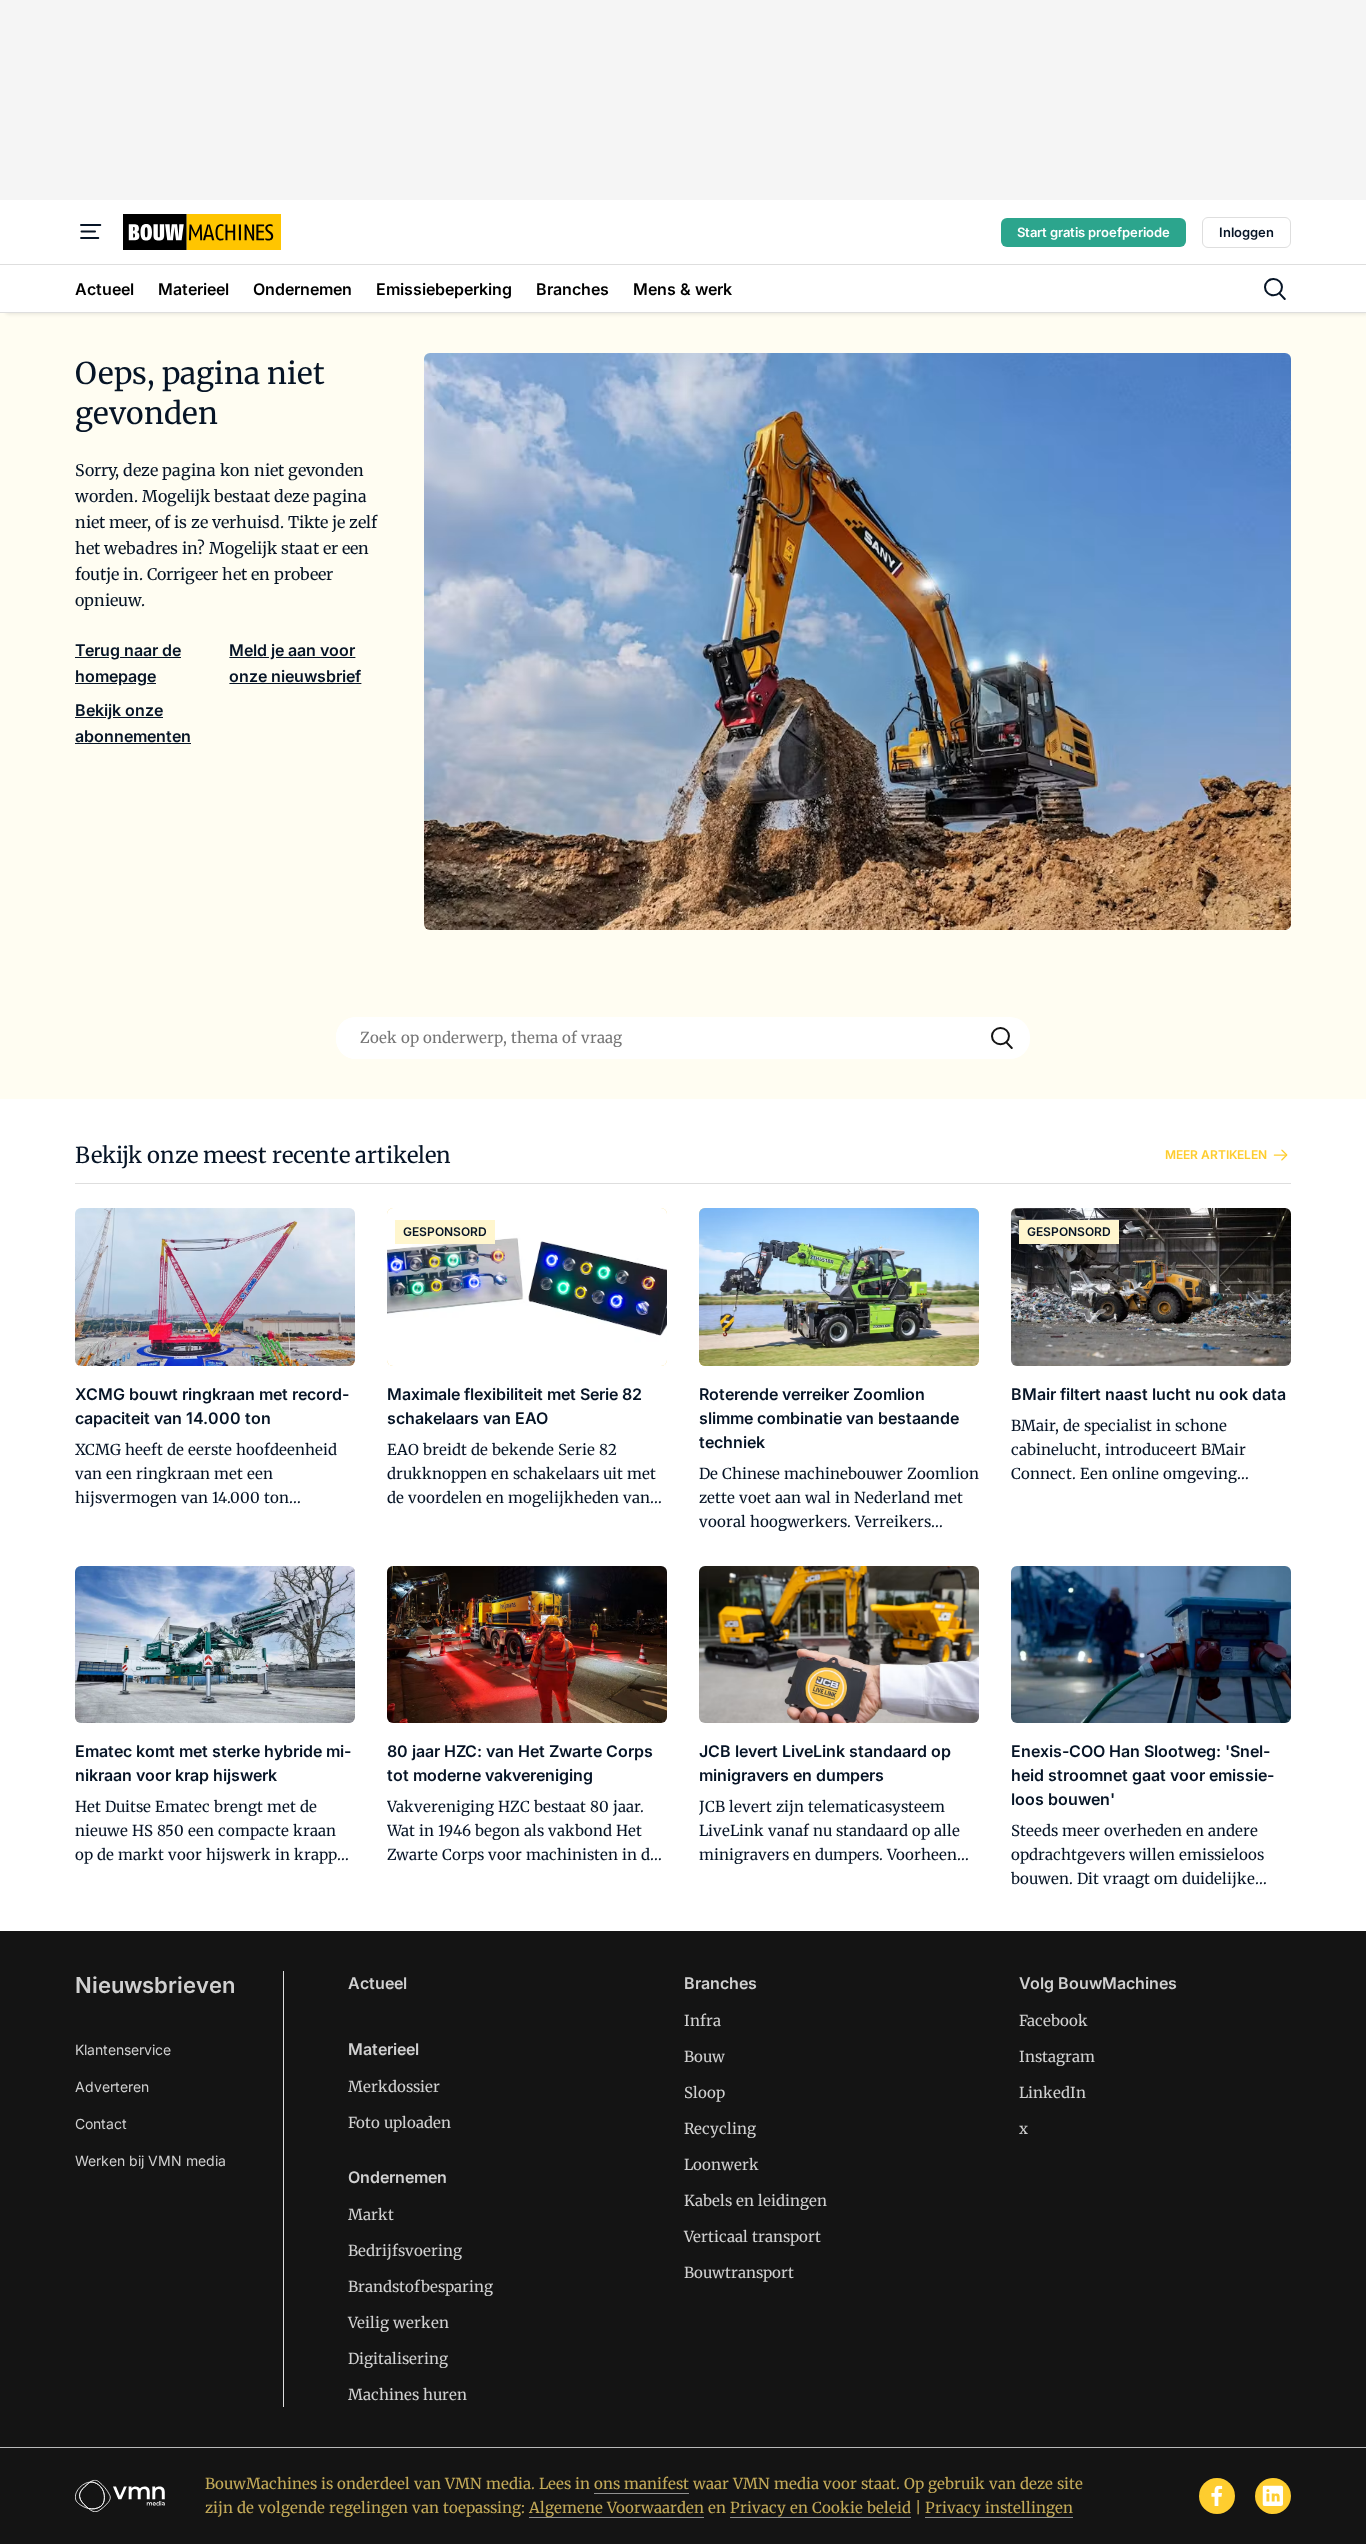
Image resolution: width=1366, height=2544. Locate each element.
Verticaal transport (752, 2236)
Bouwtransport (739, 2272)
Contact (101, 2123)
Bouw (704, 2056)
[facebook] (1217, 2496)
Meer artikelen (1216, 1154)
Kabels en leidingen (755, 2200)
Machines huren (407, 2394)
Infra (702, 2020)
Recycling (720, 2128)
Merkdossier (394, 2086)
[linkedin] (1273, 2496)
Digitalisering (398, 2358)
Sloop (704, 2092)
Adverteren (112, 2086)
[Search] (1002, 1038)
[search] (1275, 289)
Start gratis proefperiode (1093, 232)
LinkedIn (1052, 2092)
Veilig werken (398, 2322)
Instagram (1057, 2056)
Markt (371, 2214)
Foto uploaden (399, 2122)
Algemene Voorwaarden (616, 2507)
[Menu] (91, 232)
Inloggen (1246, 232)
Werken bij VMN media (150, 2160)
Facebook (1053, 2020)
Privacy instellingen (999, 2507)
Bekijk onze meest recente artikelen (263, 1155)
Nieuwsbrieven (155, 1985)
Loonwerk (721, 2164)
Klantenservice (123, 2049)
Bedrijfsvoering (405, 2250)
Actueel (377, 1983)
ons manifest (641, 2483)
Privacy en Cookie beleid (820, 2507)
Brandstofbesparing (420, 2286)
